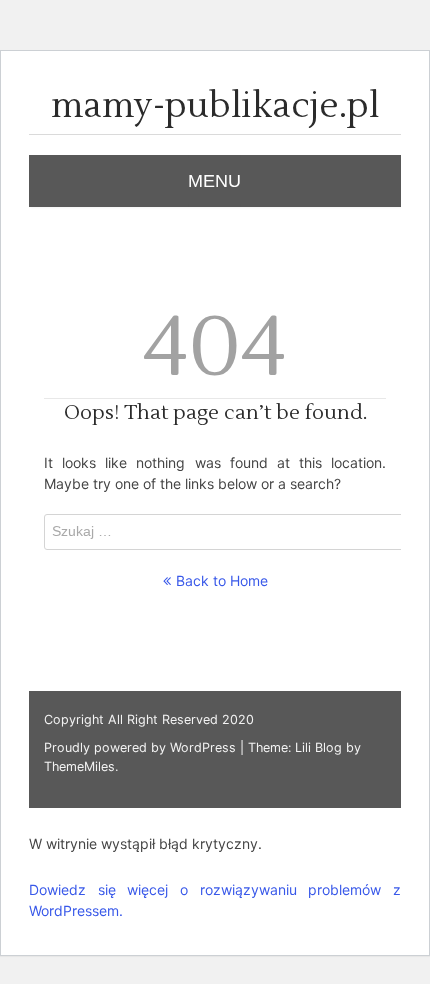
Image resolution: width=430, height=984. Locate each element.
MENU (214, 181)
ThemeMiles (79, 766)
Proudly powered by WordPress (142, 747)
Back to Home (222, 580)
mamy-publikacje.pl (215, 106)
